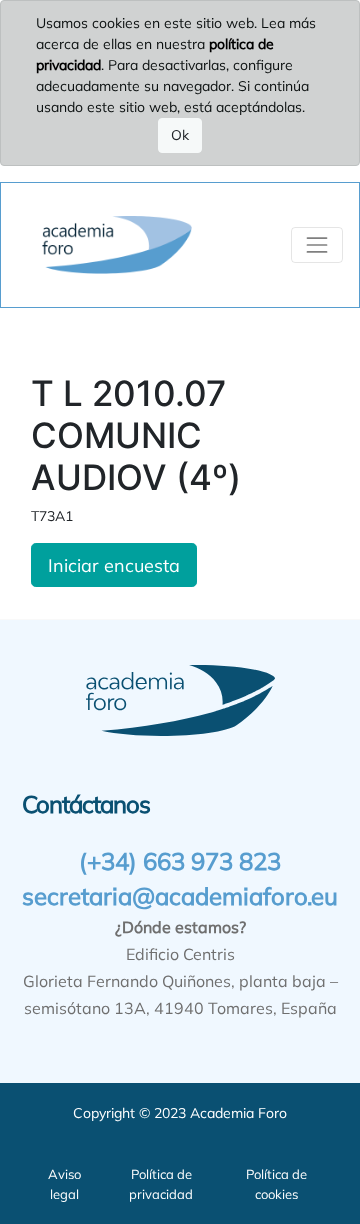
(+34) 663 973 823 (180, 861)
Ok (180, 135)
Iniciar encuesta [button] (114, 565)
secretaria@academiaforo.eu (180, 896)
